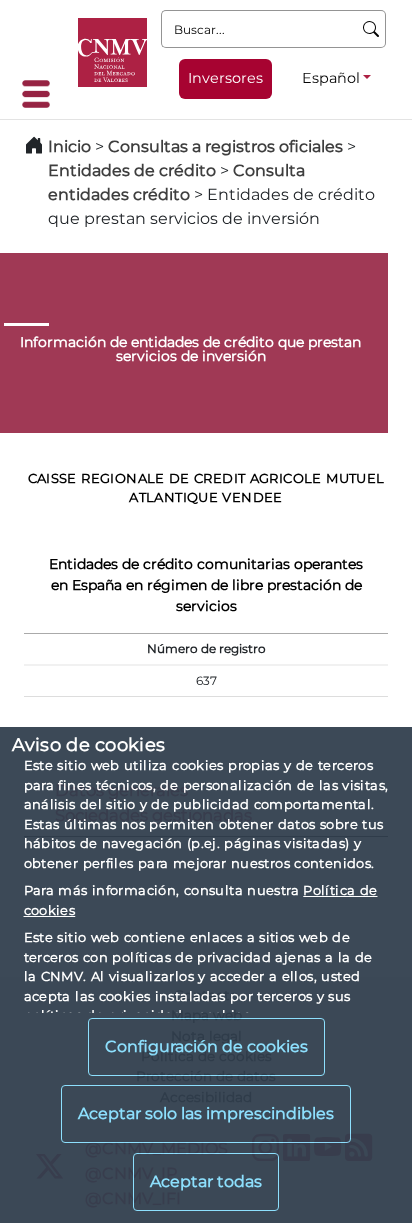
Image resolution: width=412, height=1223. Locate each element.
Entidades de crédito (132, 170)
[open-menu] (42, 94)
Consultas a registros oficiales (225, 146)
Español (331, 78)
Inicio (69, 146)
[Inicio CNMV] (112, 52)
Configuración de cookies (206, 1046)
